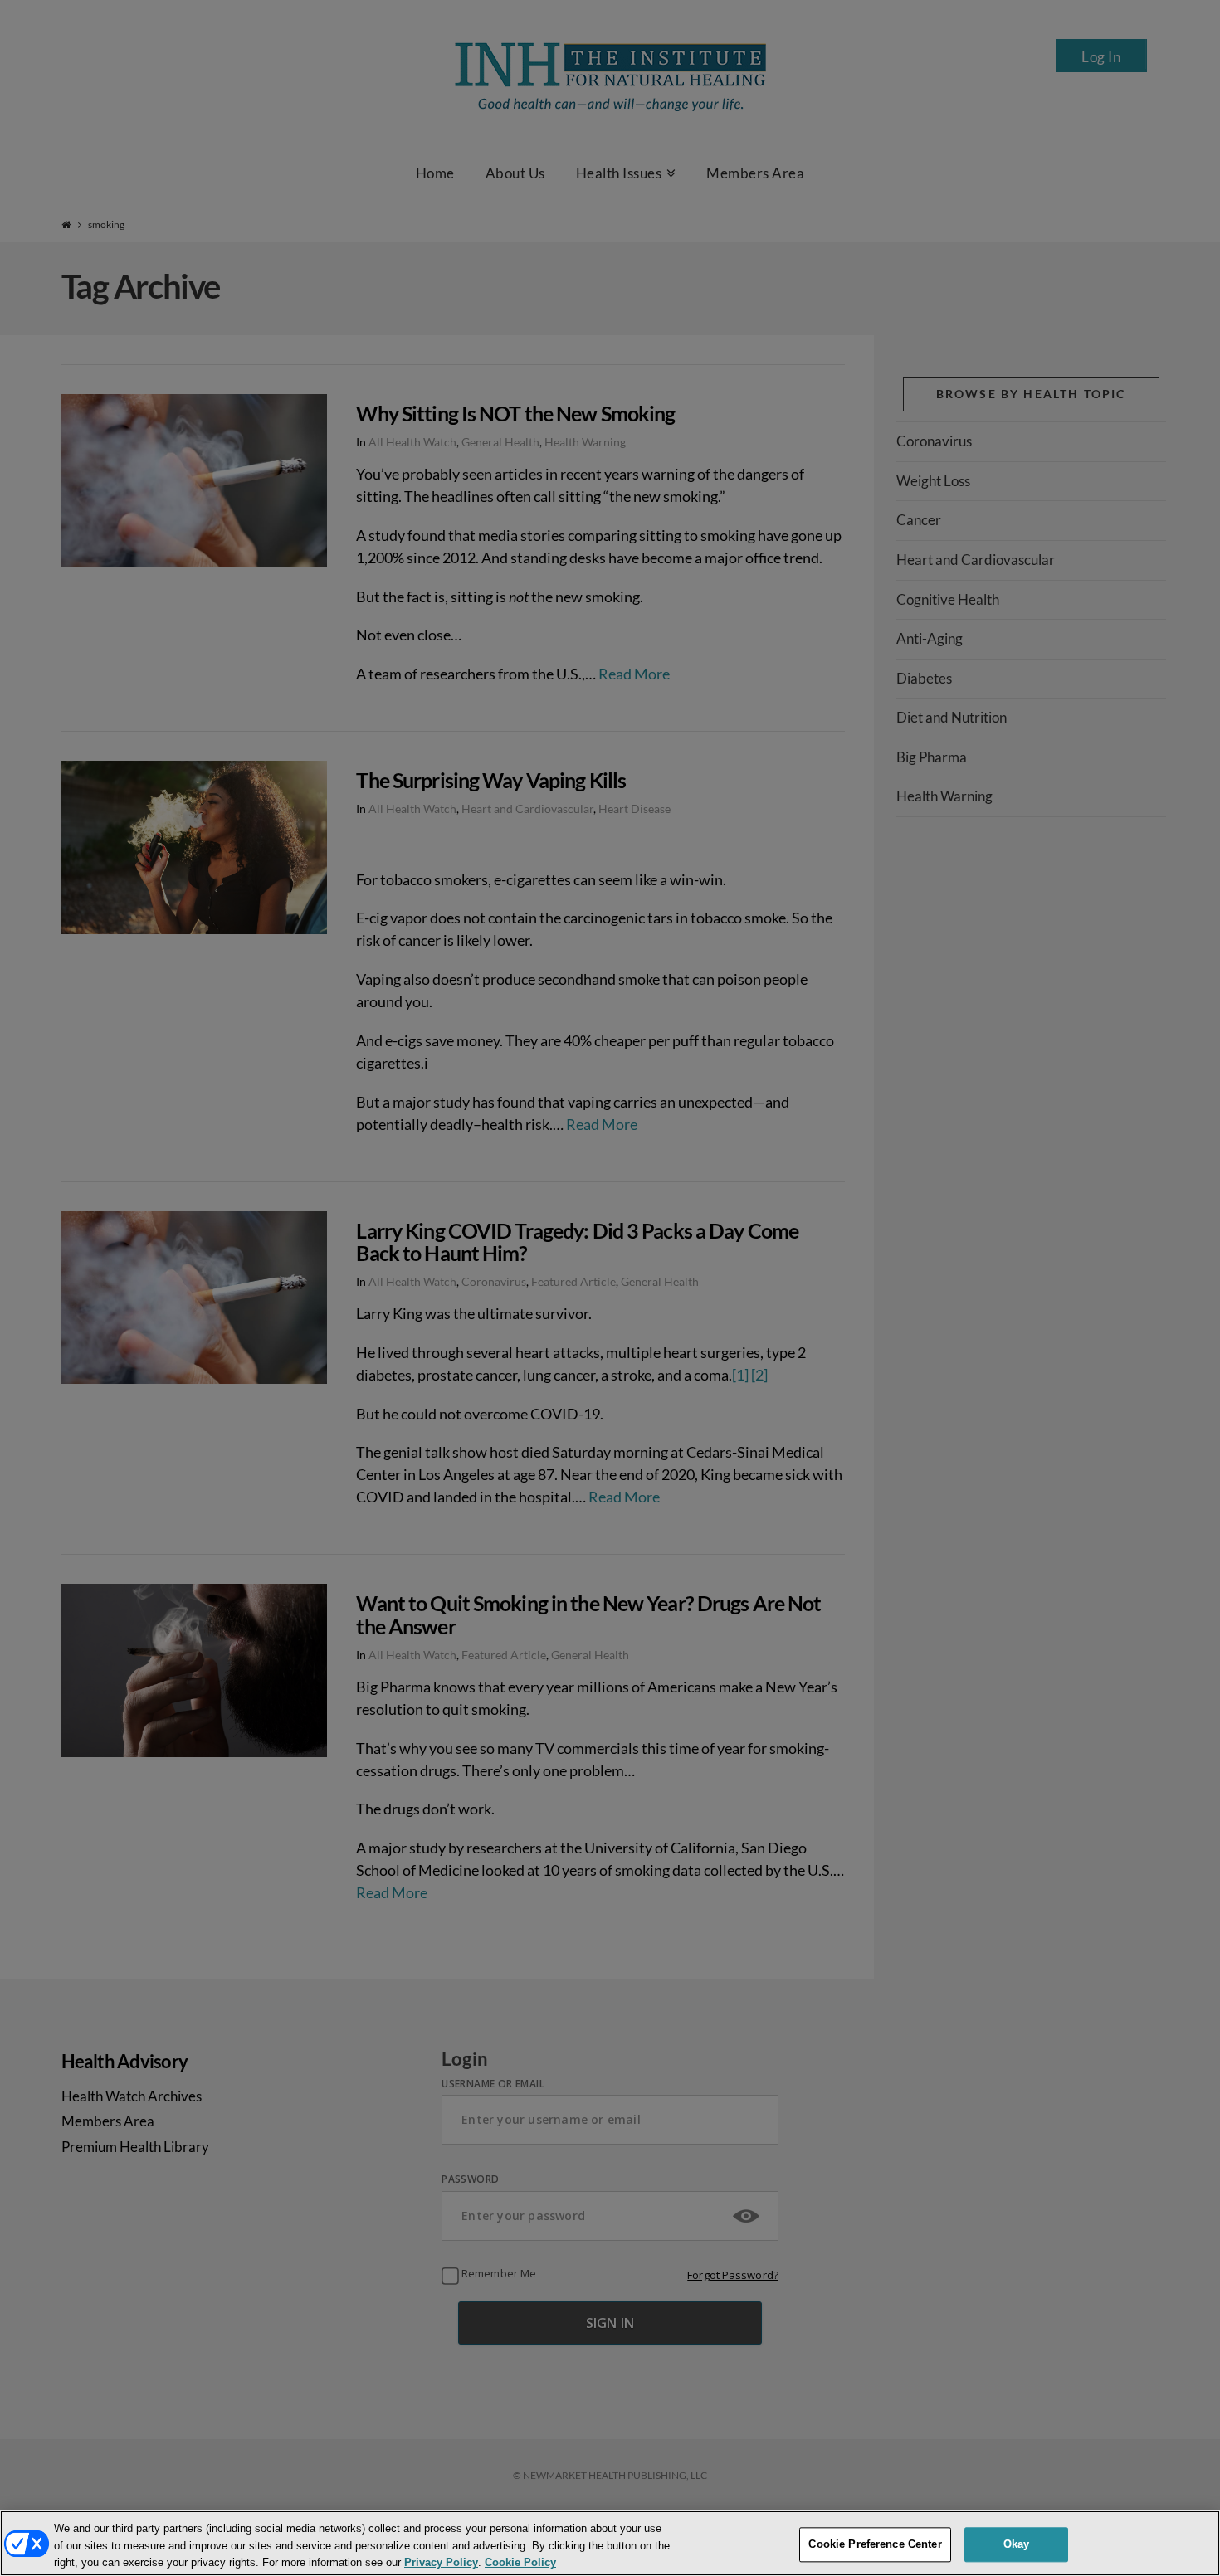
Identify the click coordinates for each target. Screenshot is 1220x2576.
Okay (1017, 2544)
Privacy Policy (441, 2562)
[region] (610, 2543)
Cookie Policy (520, 2562)
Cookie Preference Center (875, 2544)
